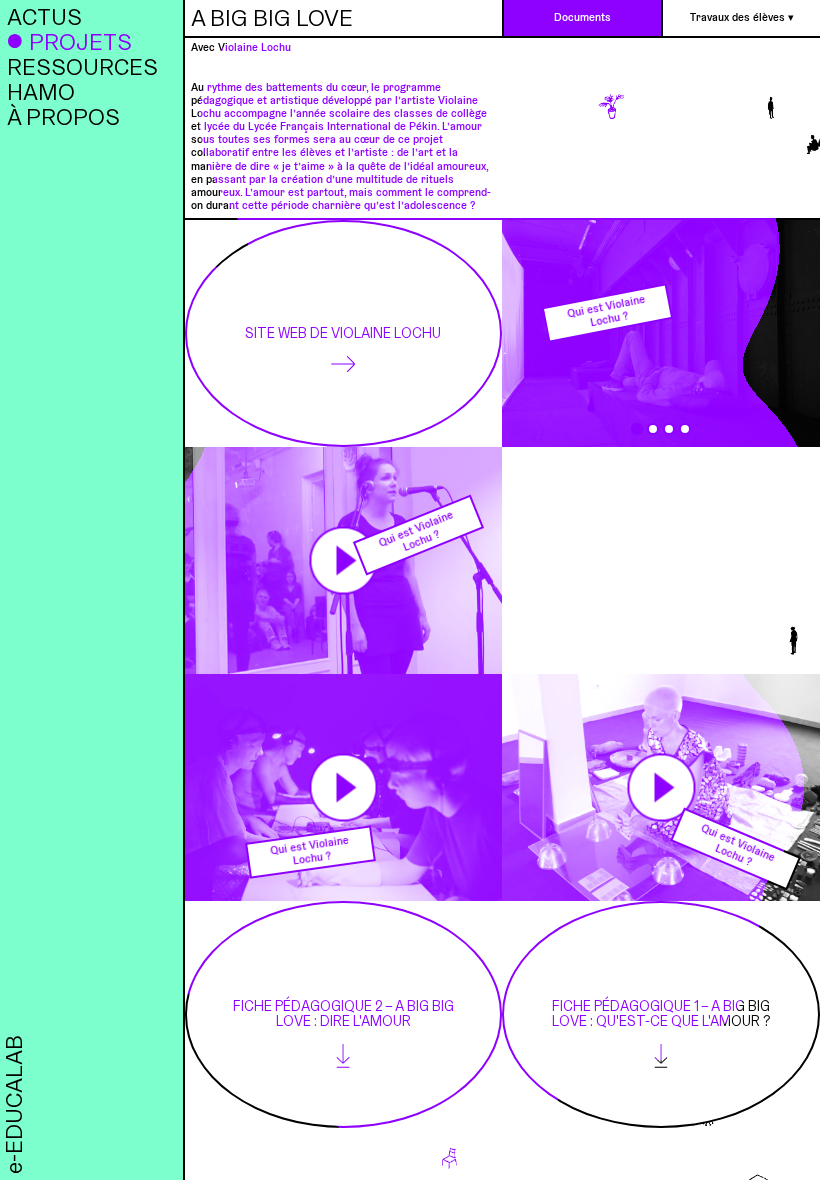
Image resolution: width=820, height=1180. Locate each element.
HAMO (41, 91)
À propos (63, 116)
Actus (44, 16)
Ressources (82, 66)
